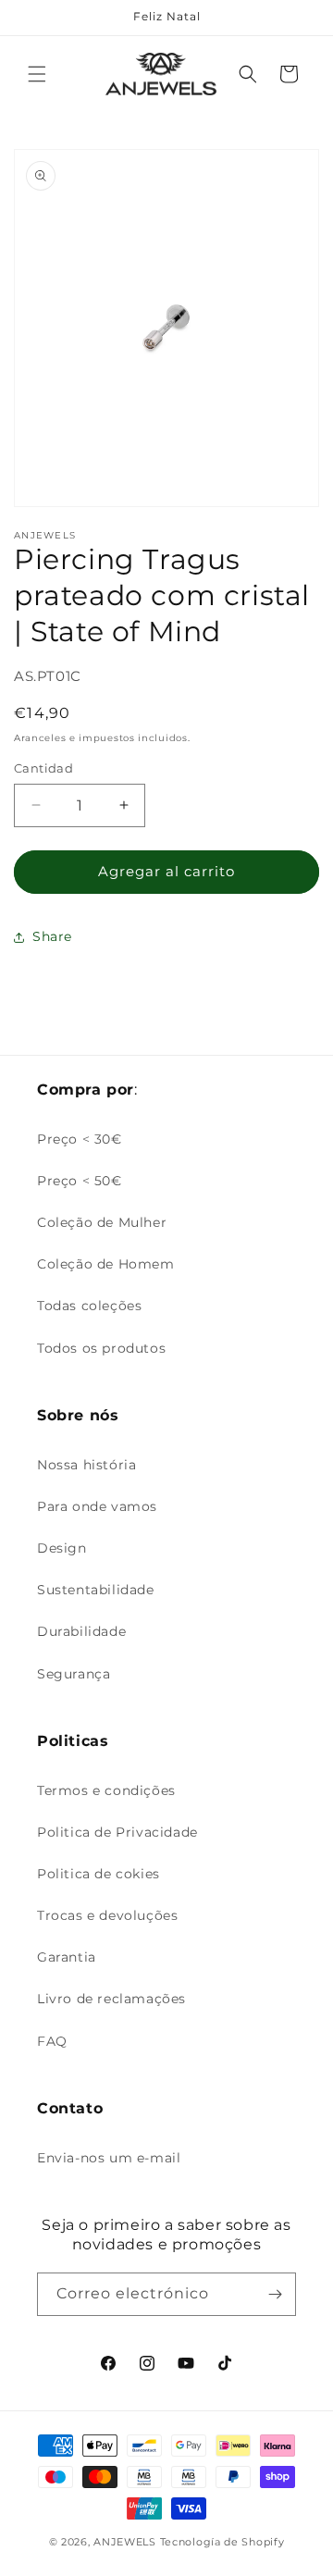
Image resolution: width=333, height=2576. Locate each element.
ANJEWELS (125, 2542)
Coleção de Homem (106, 1264)
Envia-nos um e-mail (109, 2158)
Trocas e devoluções (107, 1915)
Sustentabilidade (96, 1590)
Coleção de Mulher (102, 1222)
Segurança (74, 1674)
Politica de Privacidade (117, 1832)
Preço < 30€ (80, 1139)
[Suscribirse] (275, 2294)
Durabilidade (81, 1631)
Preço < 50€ (80, 1181)
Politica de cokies (99, 1874)
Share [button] (52, 936)
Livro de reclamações (111, 1999)
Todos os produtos (101, 1348)
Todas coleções (89, 1306)
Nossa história (86, 1465)
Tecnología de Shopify (222, 2542)
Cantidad (43, 768)
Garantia (67, 1957)
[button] (37, 74)
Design (62, 1548)
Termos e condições (106, 1790)
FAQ (52, 2041)
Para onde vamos (97, 1506)
